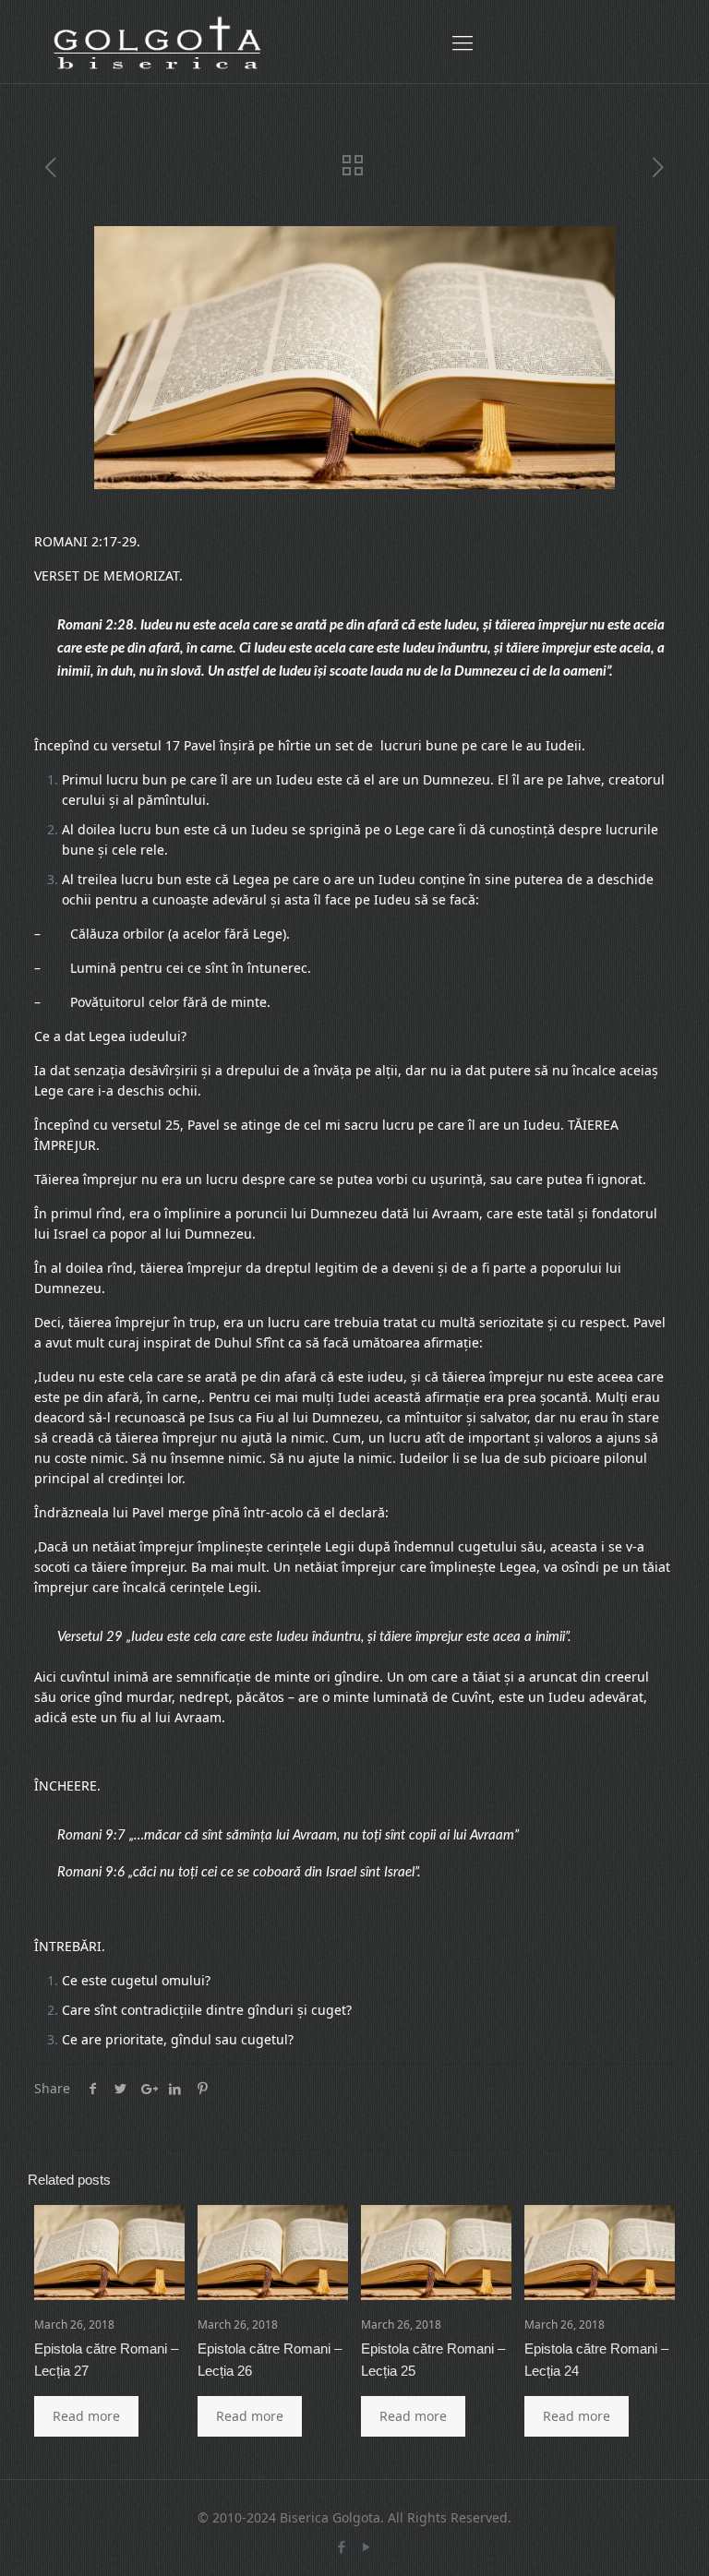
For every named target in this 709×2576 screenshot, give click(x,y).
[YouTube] (367, 2546)
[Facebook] (342, 2546)
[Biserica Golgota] (157, 42)
